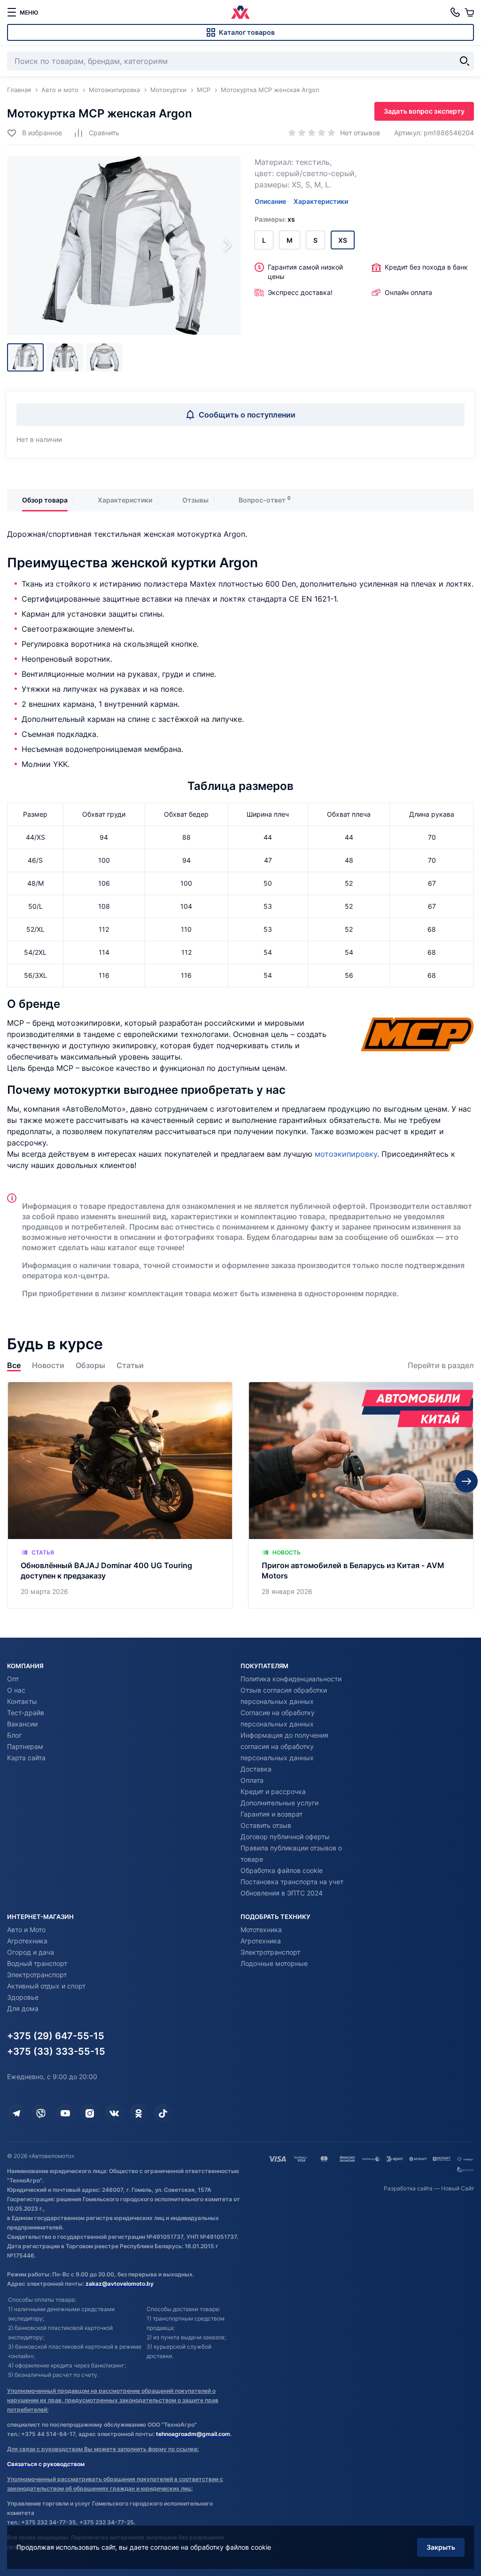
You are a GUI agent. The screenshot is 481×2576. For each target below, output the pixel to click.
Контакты (22, 1701)
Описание (270, 201)
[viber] (41, 2113)
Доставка (256, 1769)
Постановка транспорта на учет (292, 1882)
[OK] (139, 2113)
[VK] (114, 2113)
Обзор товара (45, 500)
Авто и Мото (26, 1930)
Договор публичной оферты (285, 1837)
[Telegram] (16, 2113)
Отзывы (195, 500)
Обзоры (90, 1365)
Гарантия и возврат (272, 1814)
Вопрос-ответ (262, 500)
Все (14, 1365)
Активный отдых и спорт (46, 1986)
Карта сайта (26, 1758)
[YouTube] (65, 2113)
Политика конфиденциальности (291, 1679)
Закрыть (441, 2547)
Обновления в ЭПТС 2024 (282, 1893)
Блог (14, 1735)
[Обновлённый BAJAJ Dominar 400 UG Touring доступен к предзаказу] (120, 1495)
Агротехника (27, 1941)
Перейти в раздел (441, 1365)
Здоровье (23, 1997)
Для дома (23, 2008)
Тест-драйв (26, 1713)
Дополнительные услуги (279, 1803)
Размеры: (275, 219)
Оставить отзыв (266, 1825)
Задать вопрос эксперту (424, 111)
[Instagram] (90, 2113)
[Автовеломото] (240, 12)
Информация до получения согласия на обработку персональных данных (284, 1746)
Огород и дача (31, 1952)
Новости (48, 1365)
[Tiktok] (163, 2113)
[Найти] (465, 61)
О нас (16, 1690)
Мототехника (261, 1930)
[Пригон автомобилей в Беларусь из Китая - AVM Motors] (361, 1495)
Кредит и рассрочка (273, 1791)
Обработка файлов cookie (282, 1870)
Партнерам (25, 1746)
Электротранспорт (37, 1975)
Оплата (252, 1780)
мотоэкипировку (346, 1154)
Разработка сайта (408, 2188)
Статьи (130, 1365)
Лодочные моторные (274, 1963)
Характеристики (321, 201)
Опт (13, 1679)
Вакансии (22, 1724)
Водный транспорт (37, 1963)
